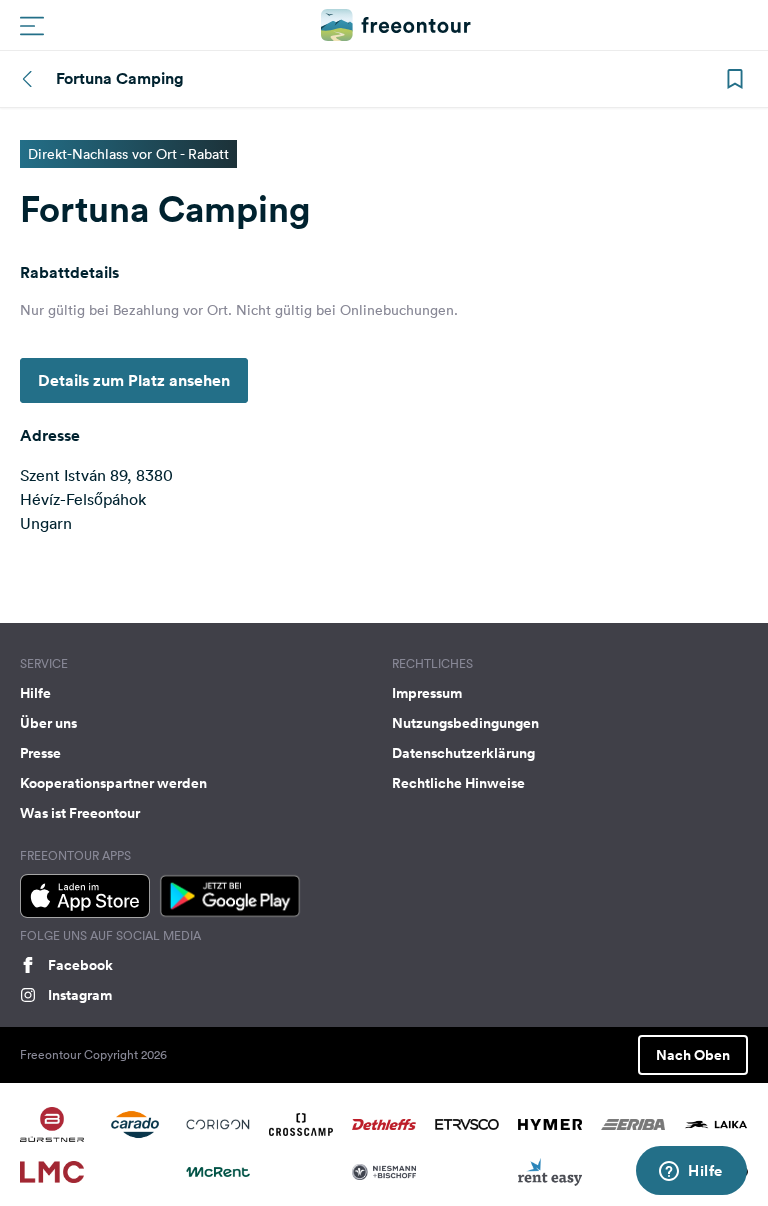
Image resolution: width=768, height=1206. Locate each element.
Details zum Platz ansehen (134, 380)
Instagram (80, 995)
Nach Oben (693, 1055)
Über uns (48, 723)
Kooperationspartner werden (113, 783)
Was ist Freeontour (80, 813)
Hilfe (35, 693)
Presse (40, 753)
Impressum (427, 693)
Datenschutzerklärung (463, 753)
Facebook (80, 965)
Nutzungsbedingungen (465, 723)
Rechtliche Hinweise (458, 783)
